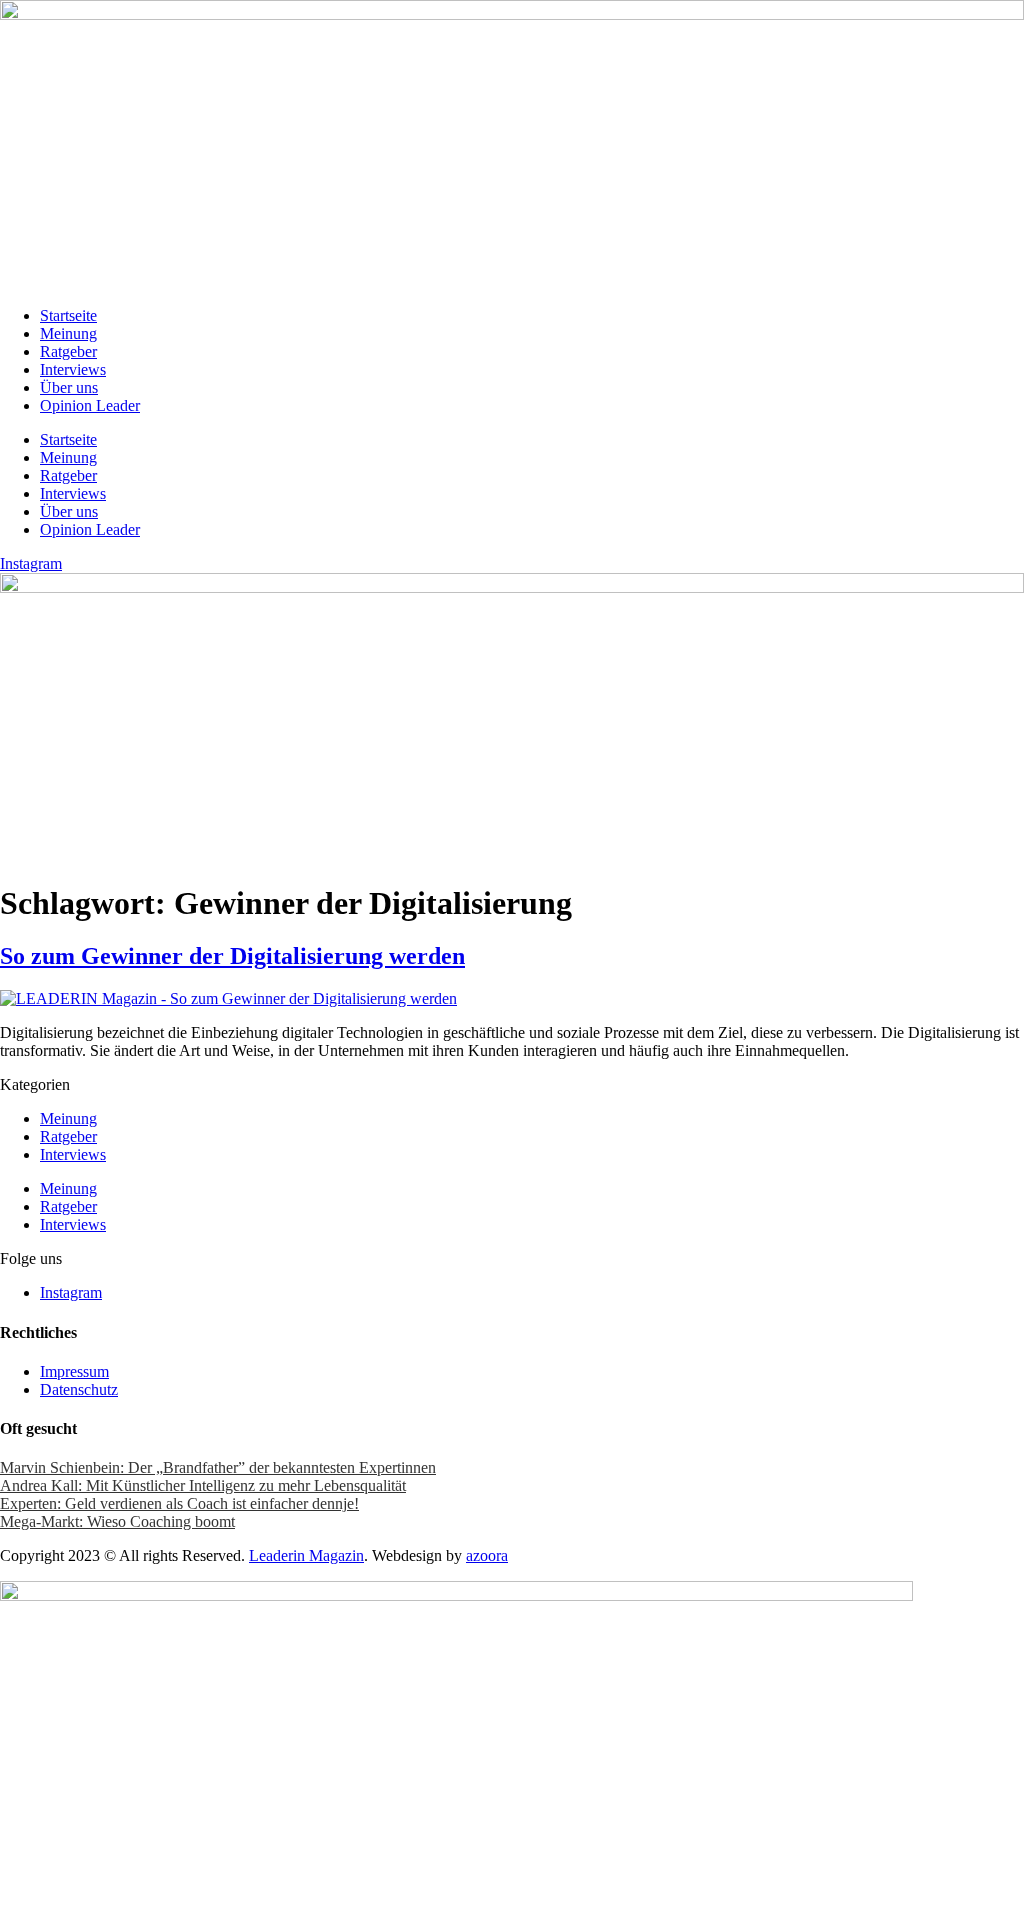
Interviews (73, 369)
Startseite (68, 315)
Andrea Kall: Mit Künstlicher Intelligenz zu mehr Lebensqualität (203, 1485)
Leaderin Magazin (306, 1555)
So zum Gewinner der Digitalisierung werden (232, 956)
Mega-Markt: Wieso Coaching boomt (117, 1521)
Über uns (69, 387)
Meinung (68, 333)
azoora (487, 1555)
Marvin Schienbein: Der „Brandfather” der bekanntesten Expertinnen (218, 1467)
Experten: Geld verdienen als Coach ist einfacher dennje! (179, 1503)
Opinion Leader (90, 405)
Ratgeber (68, 351)
